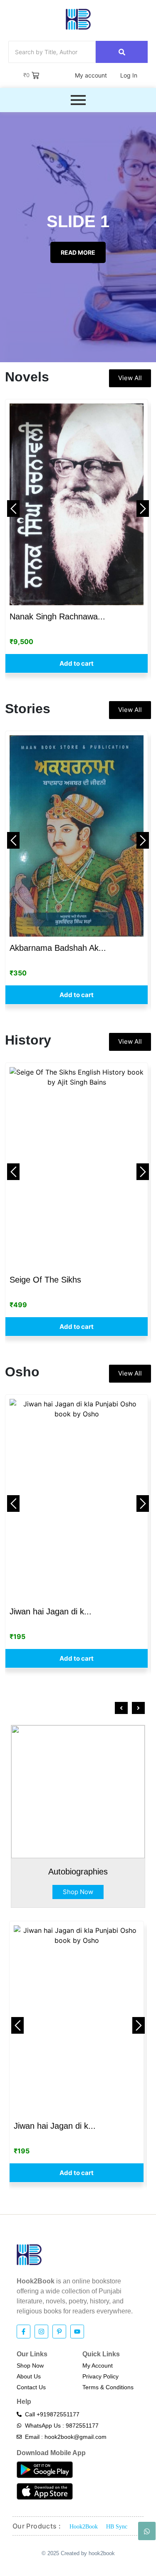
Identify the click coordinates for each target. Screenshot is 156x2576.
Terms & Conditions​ (108, 2387)
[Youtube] (77, 2332)
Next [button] (143, 509)
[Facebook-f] (24, 2332)
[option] (77, 536)
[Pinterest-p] (59, 2332)
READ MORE (78, 252)
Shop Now (78, 1892)
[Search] (122, 52)
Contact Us (31, 2387)
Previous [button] (13, 509)
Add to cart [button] (77, 663)
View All (130, 378)
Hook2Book (84, 2527)
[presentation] (121, 1708)
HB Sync (117, 2527)
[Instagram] (41, 2332)
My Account (98, 2366)
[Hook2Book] (78, 19)
